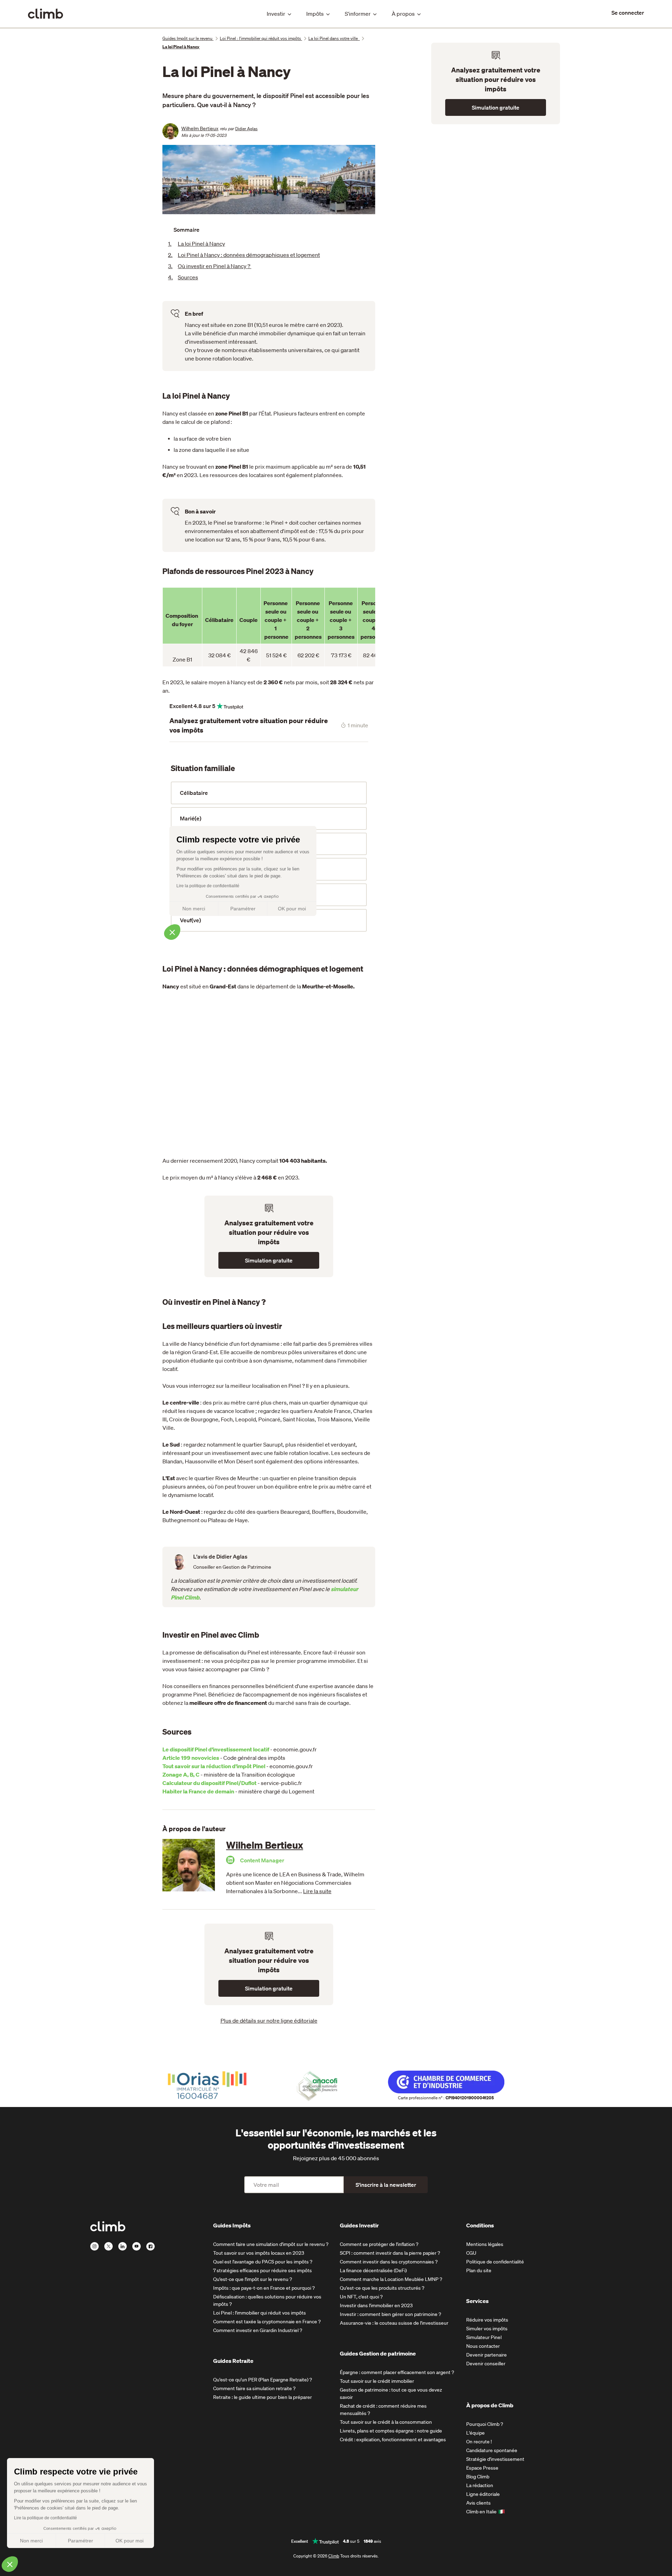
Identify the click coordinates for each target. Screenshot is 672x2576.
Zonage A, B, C (181, 1774)
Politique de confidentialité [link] (495, 2262)
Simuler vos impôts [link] (487, 2329)
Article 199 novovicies (191, 1758)
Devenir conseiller (486, 2364)
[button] (10, 2564)
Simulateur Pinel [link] (484, 2337)
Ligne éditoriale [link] (483, 2494)
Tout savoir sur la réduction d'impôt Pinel (214, 1766)
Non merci (31, 2541)
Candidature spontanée (492, 2450)
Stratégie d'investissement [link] (495, 2459)
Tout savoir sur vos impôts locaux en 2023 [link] (259, 2253)
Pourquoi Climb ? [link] (485, 2424)
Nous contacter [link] (483, 2346)
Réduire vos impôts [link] (487, 2320)
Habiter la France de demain (198, 1791)
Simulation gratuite (269, 1260)
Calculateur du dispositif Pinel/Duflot (209, 1783)
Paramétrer (80, 2541)
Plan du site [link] (479, 2270)
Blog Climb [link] (478, 2477)
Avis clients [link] (478, 2503)
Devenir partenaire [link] (486, 2355)
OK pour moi (129, 2541)
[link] (628, 13)
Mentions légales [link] (485, 2244)
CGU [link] (471, 2253)
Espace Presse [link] (482, 2468)
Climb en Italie (481, 2512)
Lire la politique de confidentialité (45, 2518)
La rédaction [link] (480, 2485)
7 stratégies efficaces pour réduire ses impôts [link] (262, 2270)
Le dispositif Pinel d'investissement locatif (216, 1749)
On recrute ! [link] (479, 2442)
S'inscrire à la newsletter (386, 2185)
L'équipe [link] (475, 2433)
